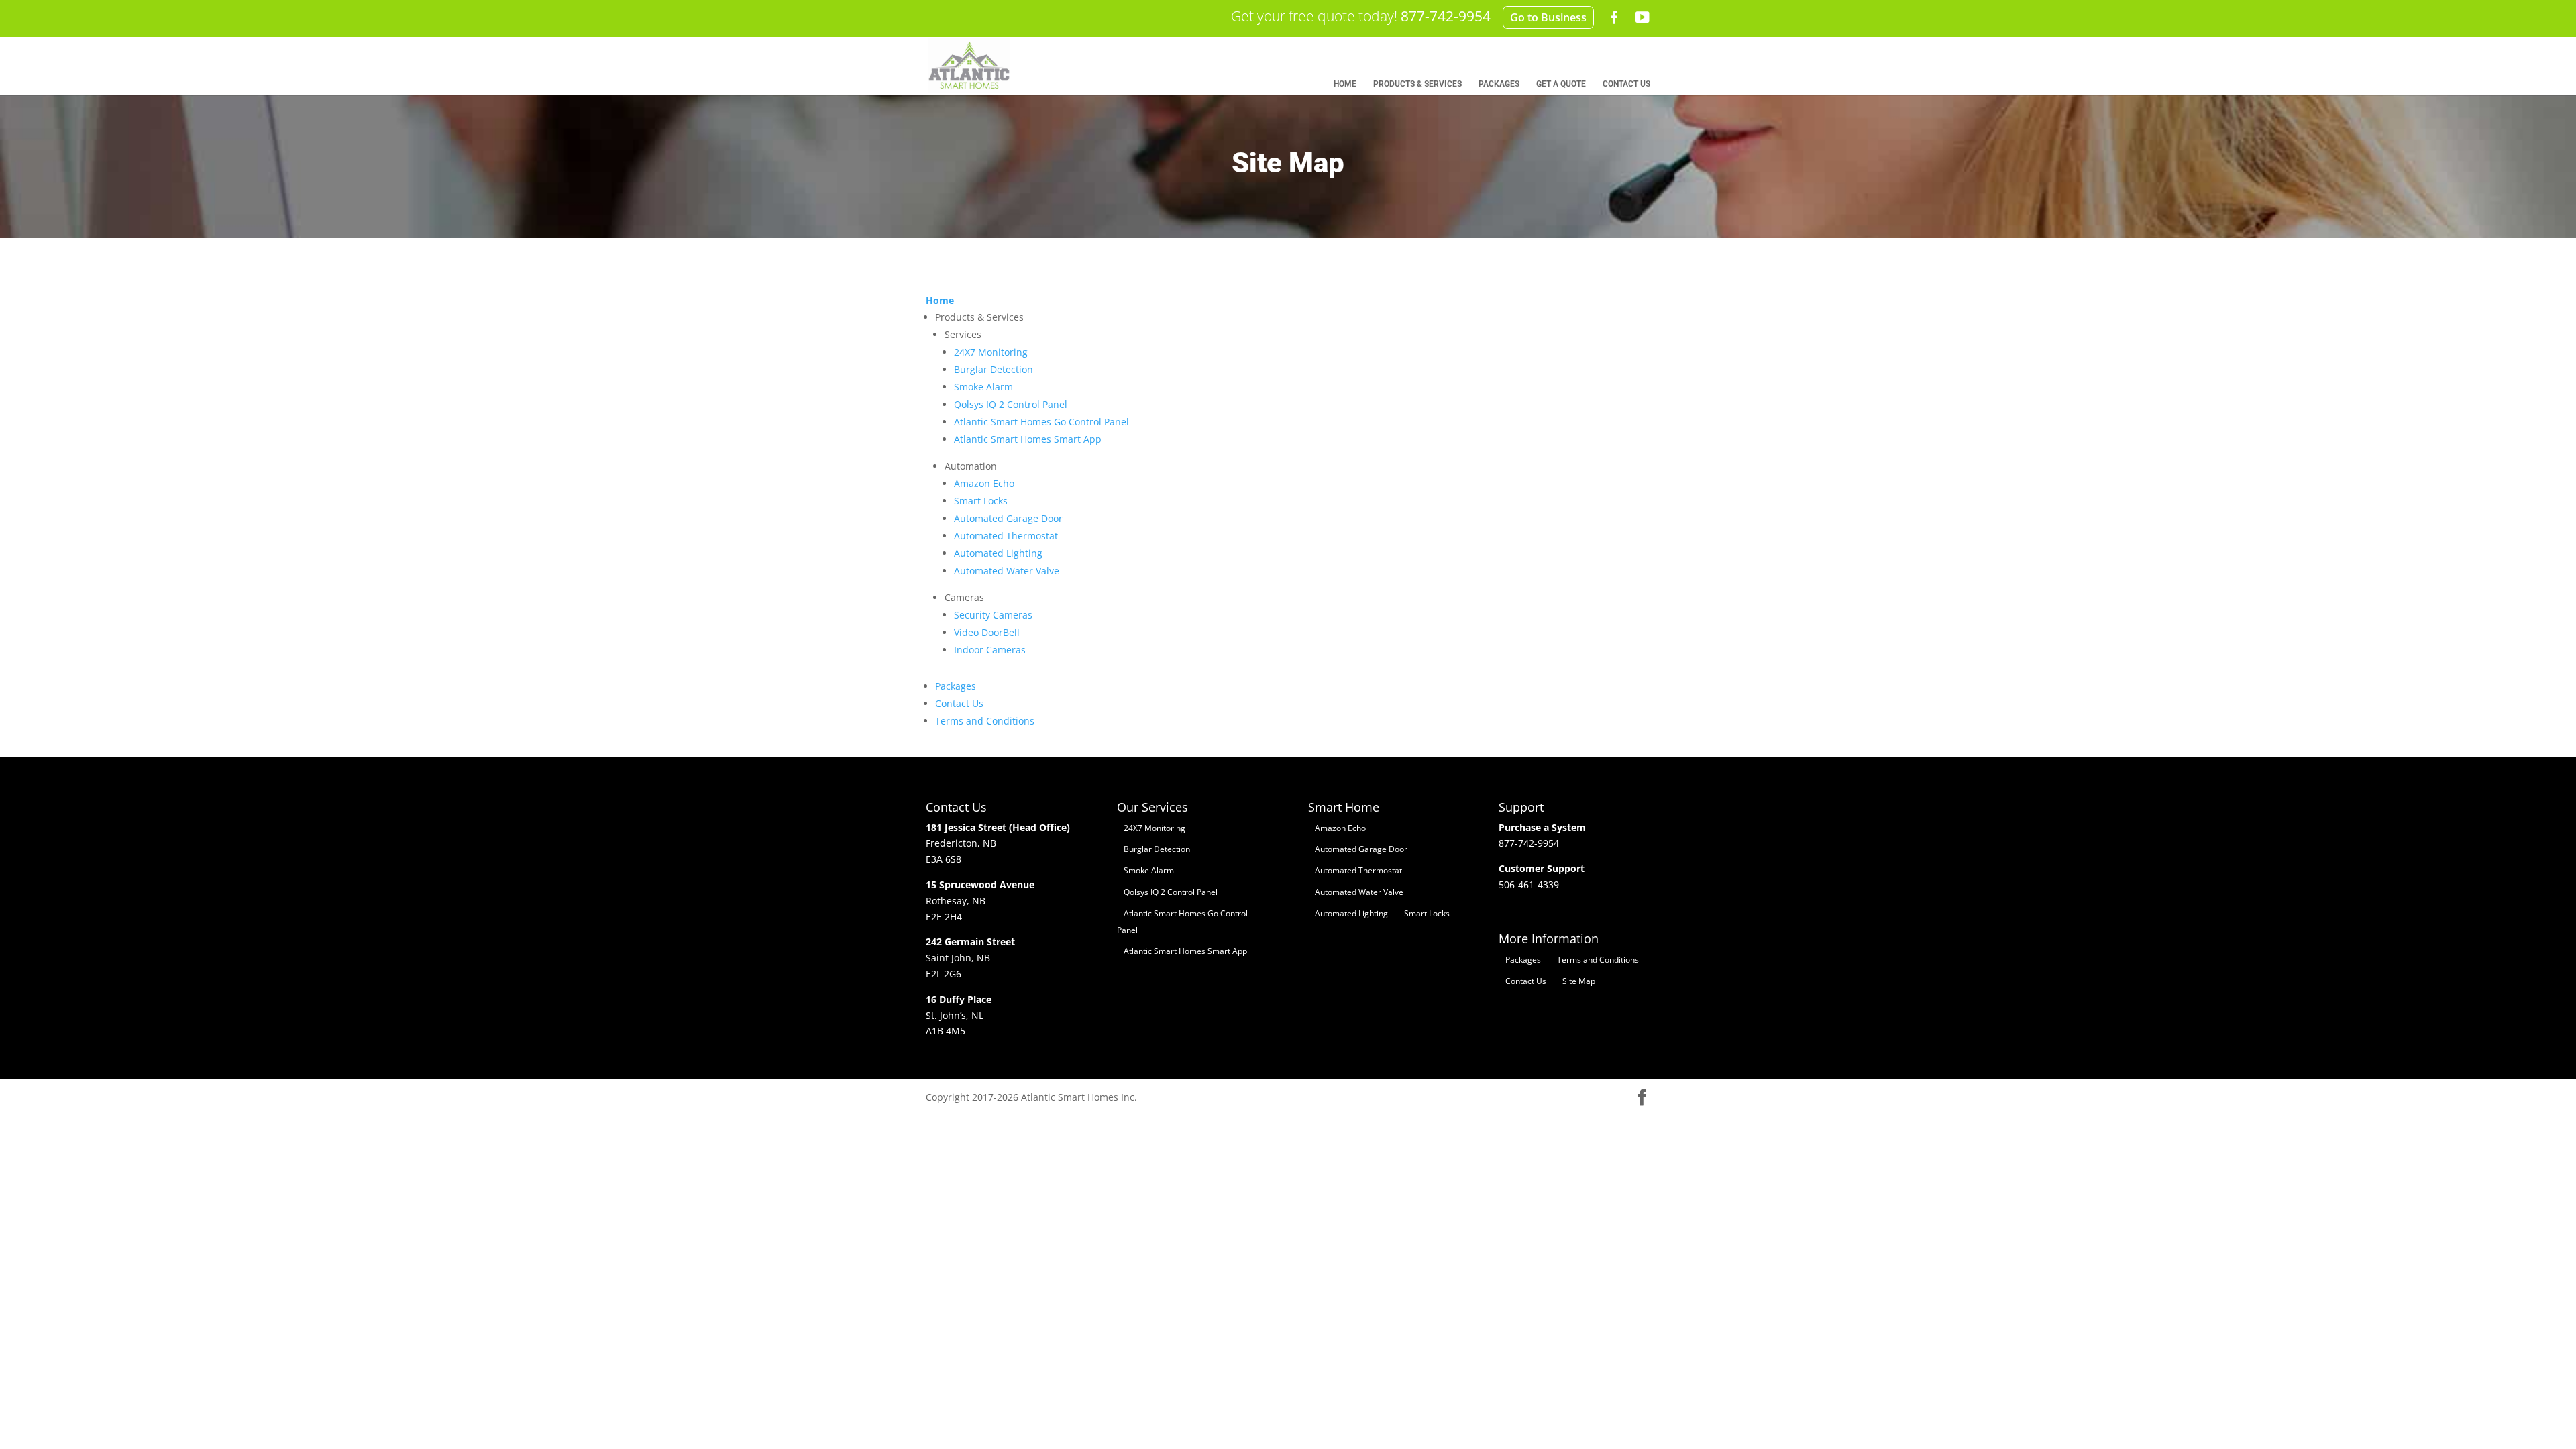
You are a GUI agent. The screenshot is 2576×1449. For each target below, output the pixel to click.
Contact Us (959, 703)
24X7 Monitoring (991, 352)
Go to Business (1548, 17)
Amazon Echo (984, 483)
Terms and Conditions (985, 721)
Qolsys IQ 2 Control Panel (1011, 404)
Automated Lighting (998, 553)
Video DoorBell (987, 632)
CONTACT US (1626, 84)
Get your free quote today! (1361, 16)
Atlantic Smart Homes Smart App (1028, 439)
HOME (1345, 84)
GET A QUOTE (1561, 84)
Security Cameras (993, 615)
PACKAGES (1499, 84)
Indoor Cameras (990, 650)
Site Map (1579, 981)
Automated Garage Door (1008, 518)
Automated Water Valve (1007, 571)
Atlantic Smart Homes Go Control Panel (1041, 422)
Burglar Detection (994, 369)
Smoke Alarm (983, 387)
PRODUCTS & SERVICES (1417, 84)
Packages (956, 686)
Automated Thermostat (1006, 536)
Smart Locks (981, 501)
